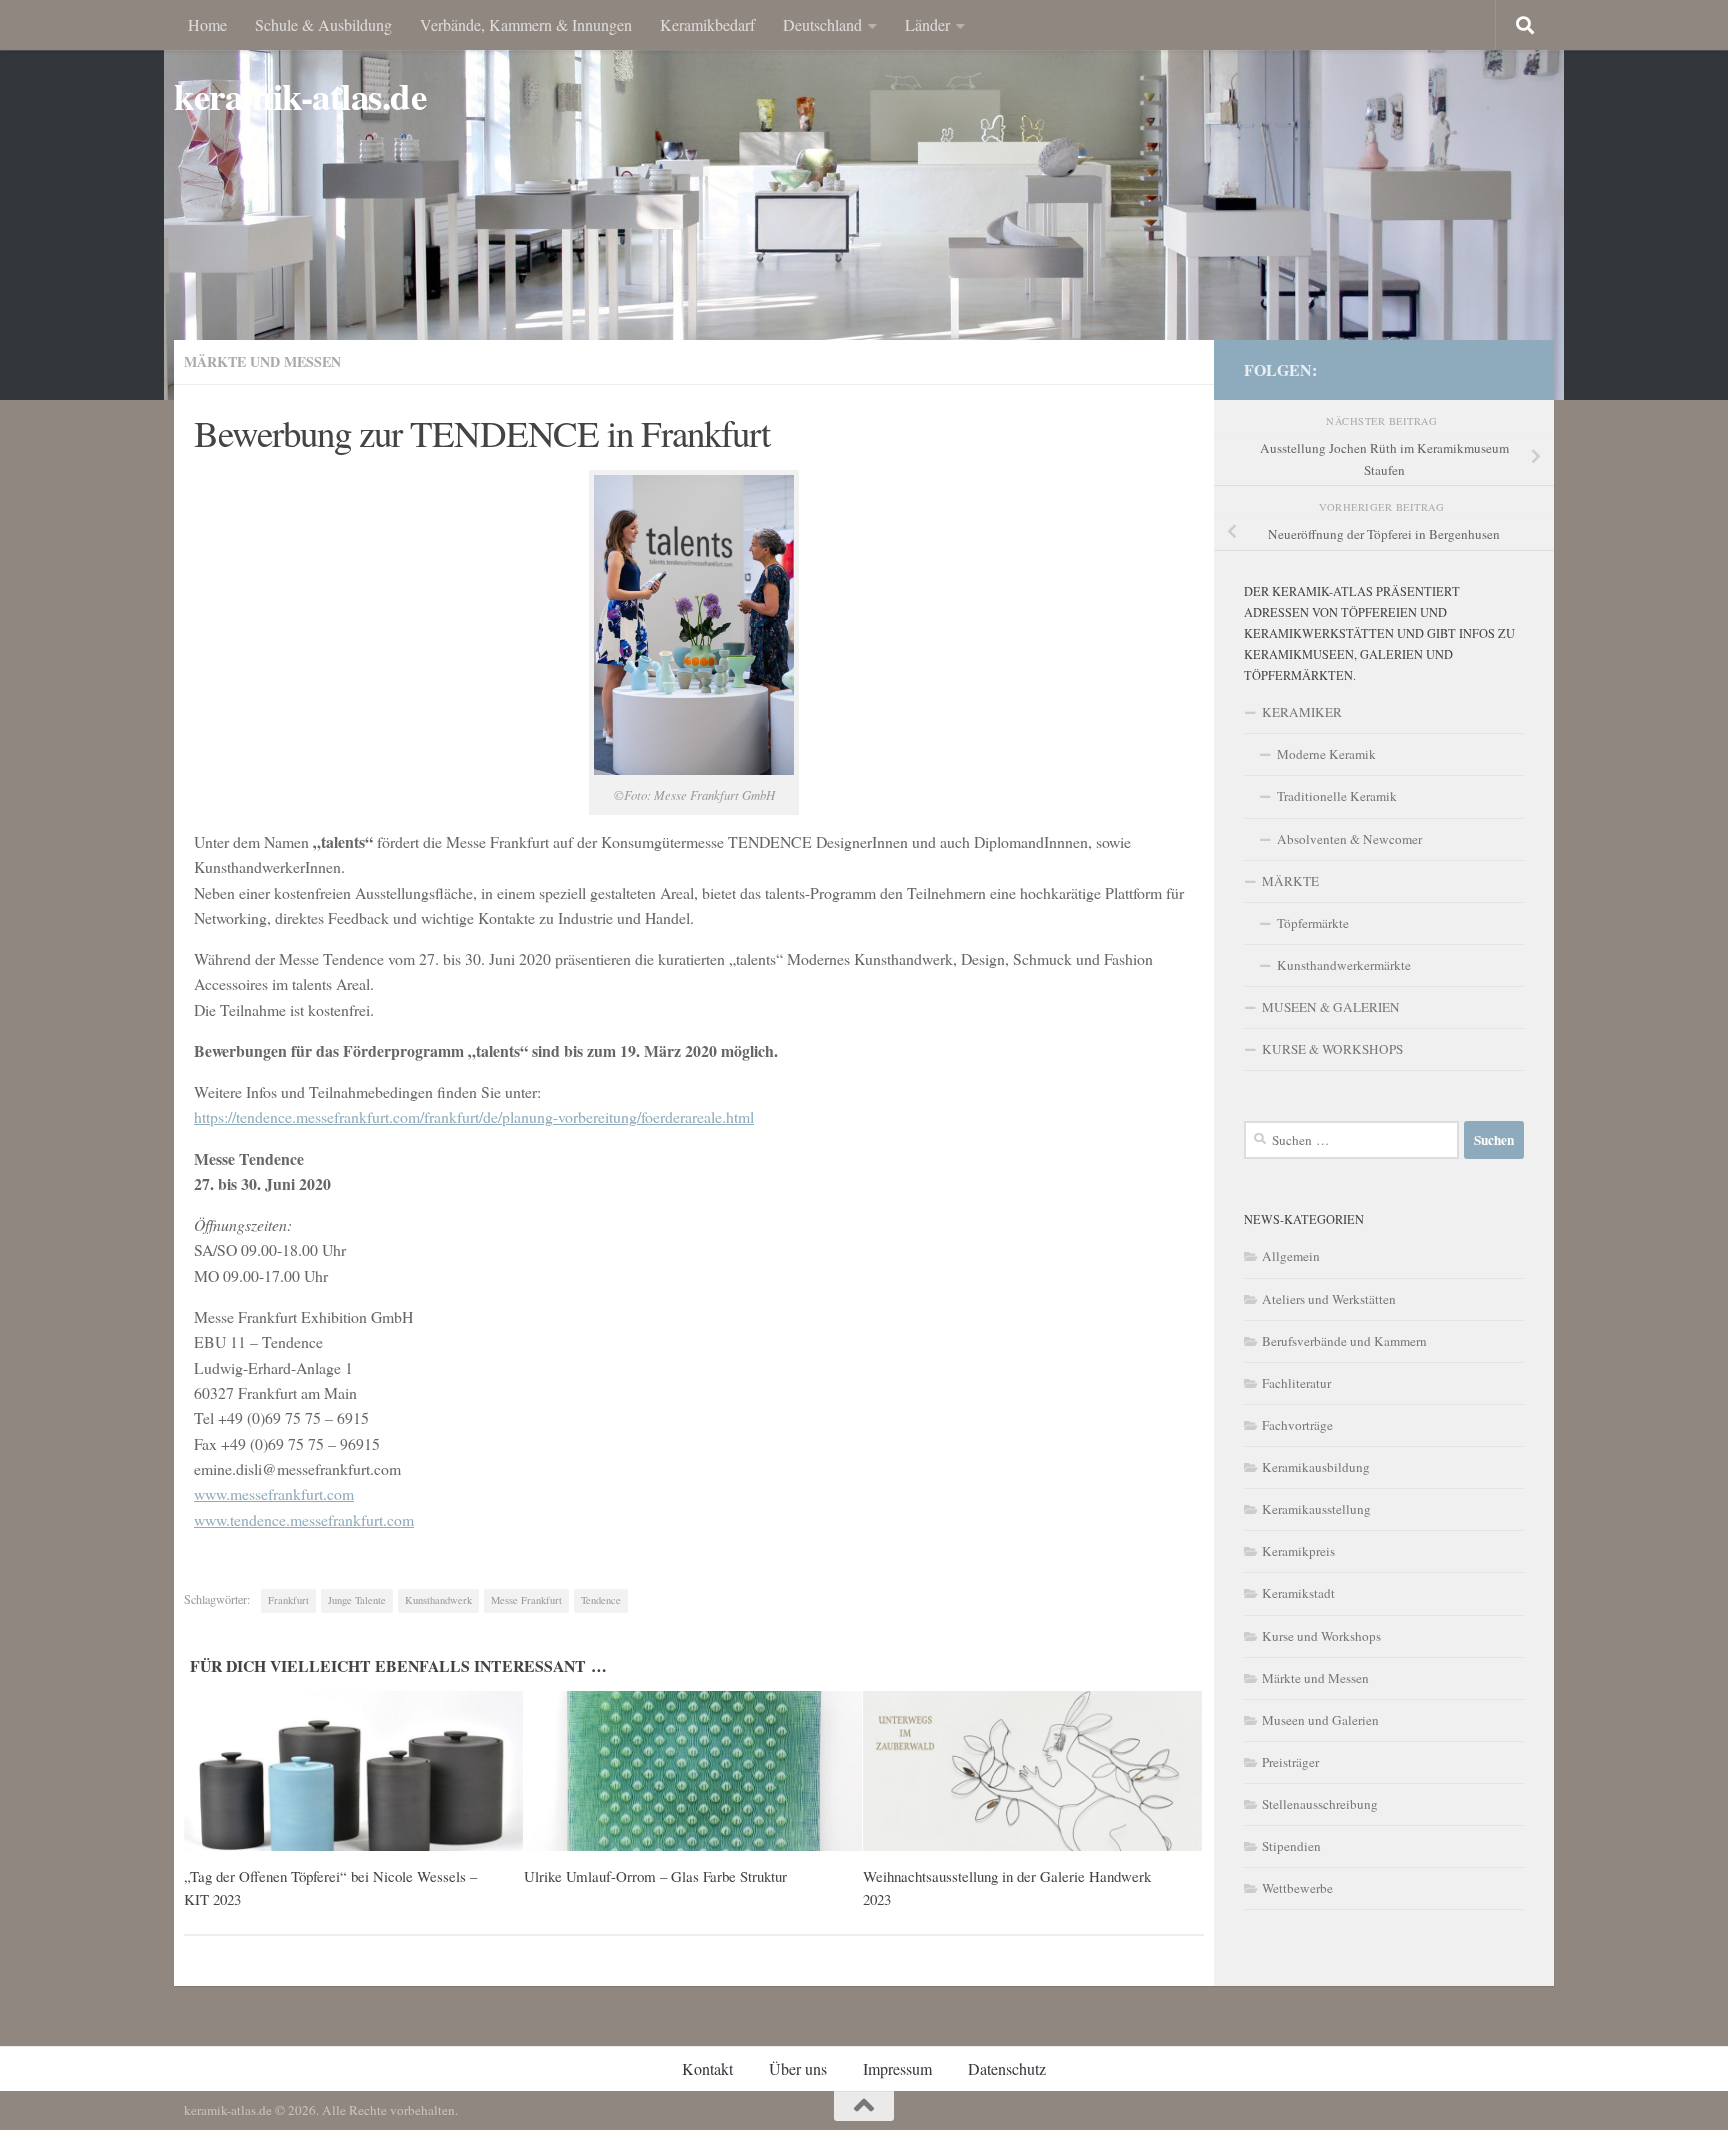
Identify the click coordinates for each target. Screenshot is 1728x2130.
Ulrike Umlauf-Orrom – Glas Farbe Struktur (655, 1876)
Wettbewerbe (1297, 1888)
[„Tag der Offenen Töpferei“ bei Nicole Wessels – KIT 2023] (353, 1771)
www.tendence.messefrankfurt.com (304, 1519)
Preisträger (1290, 1762)
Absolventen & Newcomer (1349, 839)
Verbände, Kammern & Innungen (526, 24)
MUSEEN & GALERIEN (1331, 1007)
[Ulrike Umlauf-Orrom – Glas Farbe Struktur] (693, 1771)
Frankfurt (288, 1600)
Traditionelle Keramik (1337, 796)
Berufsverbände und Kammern (1344, 1341)
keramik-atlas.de (300, 96)
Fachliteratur (1296, 1383)
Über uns (798, 2068)
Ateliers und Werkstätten (1329, 1299)
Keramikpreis (1298, 1551)
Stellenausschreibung (1320, 1804)
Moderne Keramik (1326, 754)
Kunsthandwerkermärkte (1344, 965)
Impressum (897, 2068)
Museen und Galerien (1320, 1720)
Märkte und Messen (262, 361)
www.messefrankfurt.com (274, 1493)
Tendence (601, 1600)
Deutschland (822, 24)
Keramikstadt (1298, 1593)
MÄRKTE (1290, 881)
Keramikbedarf (707, 24)
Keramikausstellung (1316, 1509)
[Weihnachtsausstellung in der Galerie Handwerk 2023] (1032, 1771)
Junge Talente (357, 1600)
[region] (864, 200)
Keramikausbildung (1316, 1467)
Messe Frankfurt (526, 1600)
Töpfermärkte (1313, 923)
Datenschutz (1007, 2068)
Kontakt (707, 2068)
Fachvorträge (1297, 1425)
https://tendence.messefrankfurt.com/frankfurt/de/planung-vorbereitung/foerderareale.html (474, 1116)
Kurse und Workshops (1321, 1636)
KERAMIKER (1302, 712)
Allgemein (1291, 1256)
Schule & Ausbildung (323, 24)
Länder (927, 24)
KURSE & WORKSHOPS (1332, 1049)
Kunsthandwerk (438, 1600)
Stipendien (1291, 1846)
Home (207, 24)
